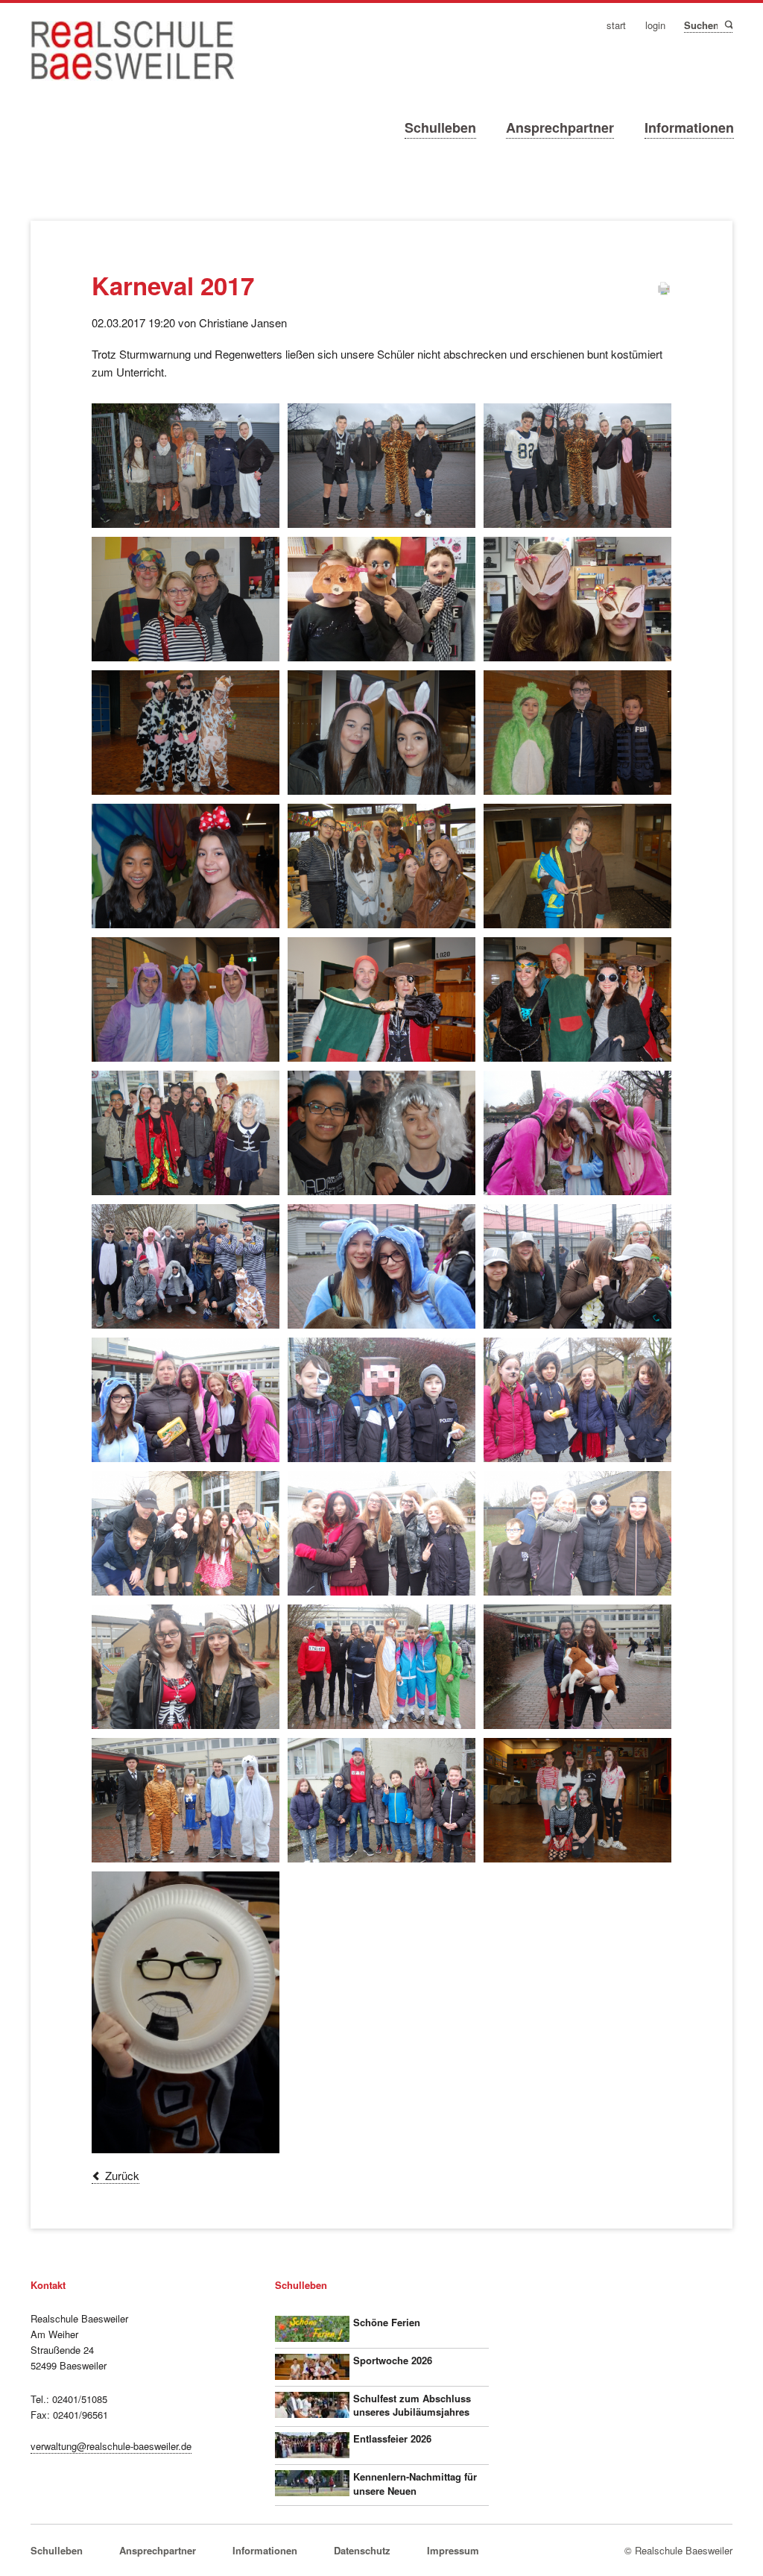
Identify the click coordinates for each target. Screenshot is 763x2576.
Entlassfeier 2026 (392, 2438)
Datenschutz (362, 2550)
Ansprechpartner (560, 127)
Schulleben (440, 127)
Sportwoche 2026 (393, 2360)
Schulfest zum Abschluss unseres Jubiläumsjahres (412, 2405)
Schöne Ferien (387, 2322)
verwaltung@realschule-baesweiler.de (111, 2446)
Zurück (122, 2175)
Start (616, 26)
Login (655, 26)
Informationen (689, 127)
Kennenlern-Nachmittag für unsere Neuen (415, 2483)
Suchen (728, 25)
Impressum (453, 2550)
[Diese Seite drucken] (664, 291)
